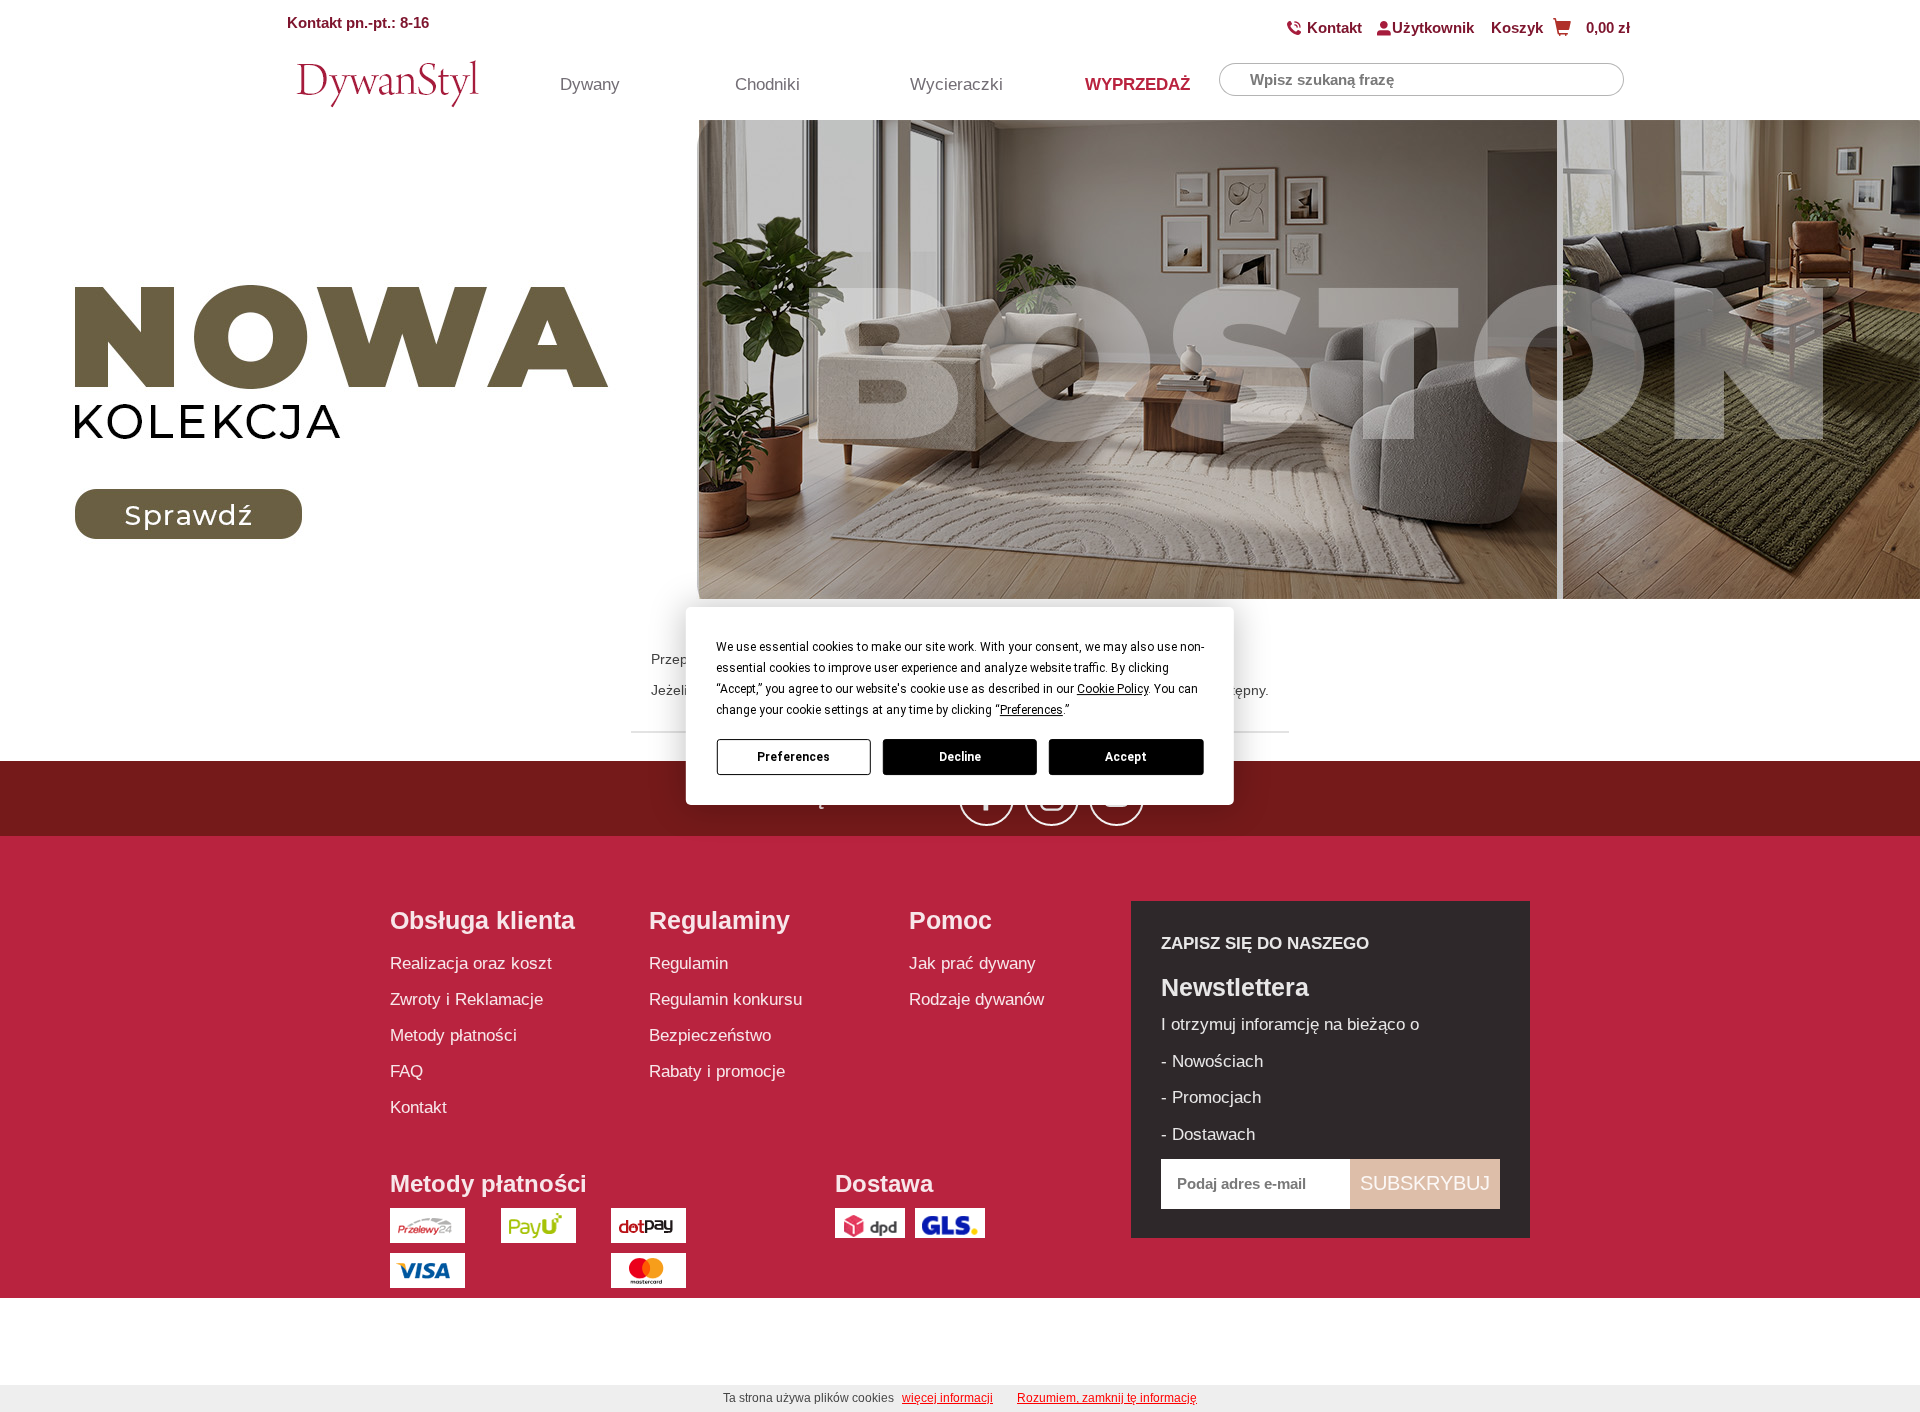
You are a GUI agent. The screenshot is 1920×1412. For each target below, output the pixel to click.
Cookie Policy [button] (1112, 689)
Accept (1126, 757)
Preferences (793, 757)
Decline (960, 757)
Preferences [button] (1031, 710)
